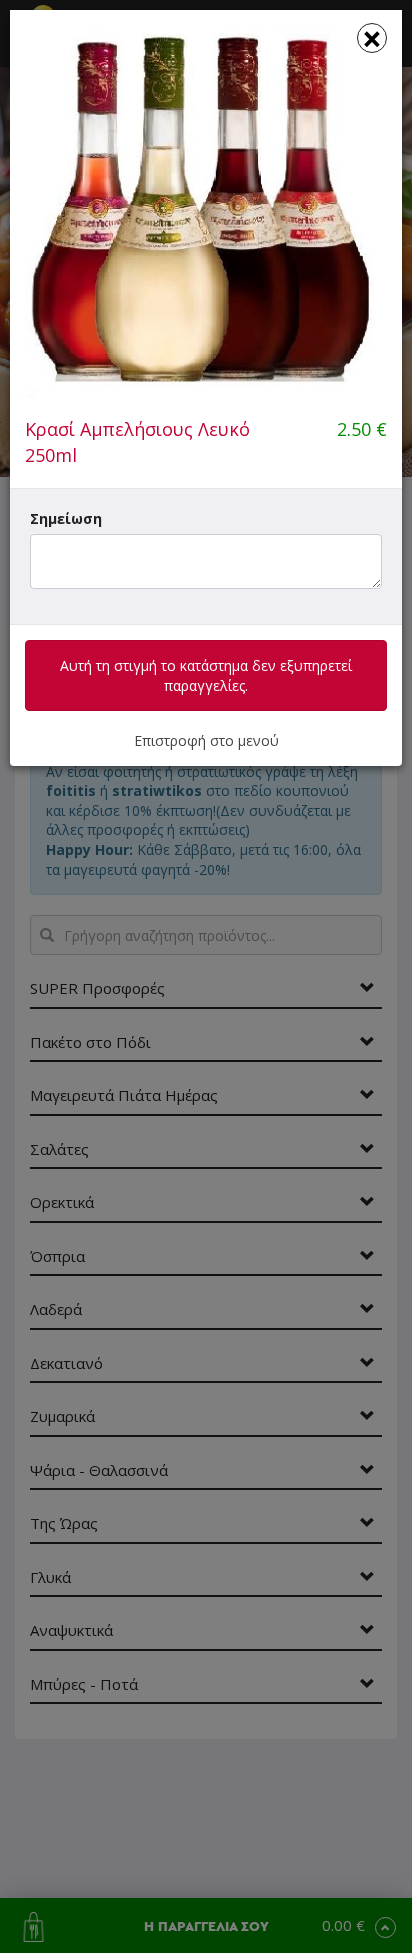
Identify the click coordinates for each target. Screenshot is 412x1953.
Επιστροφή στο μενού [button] (206, 740)
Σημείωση (66, 518)
